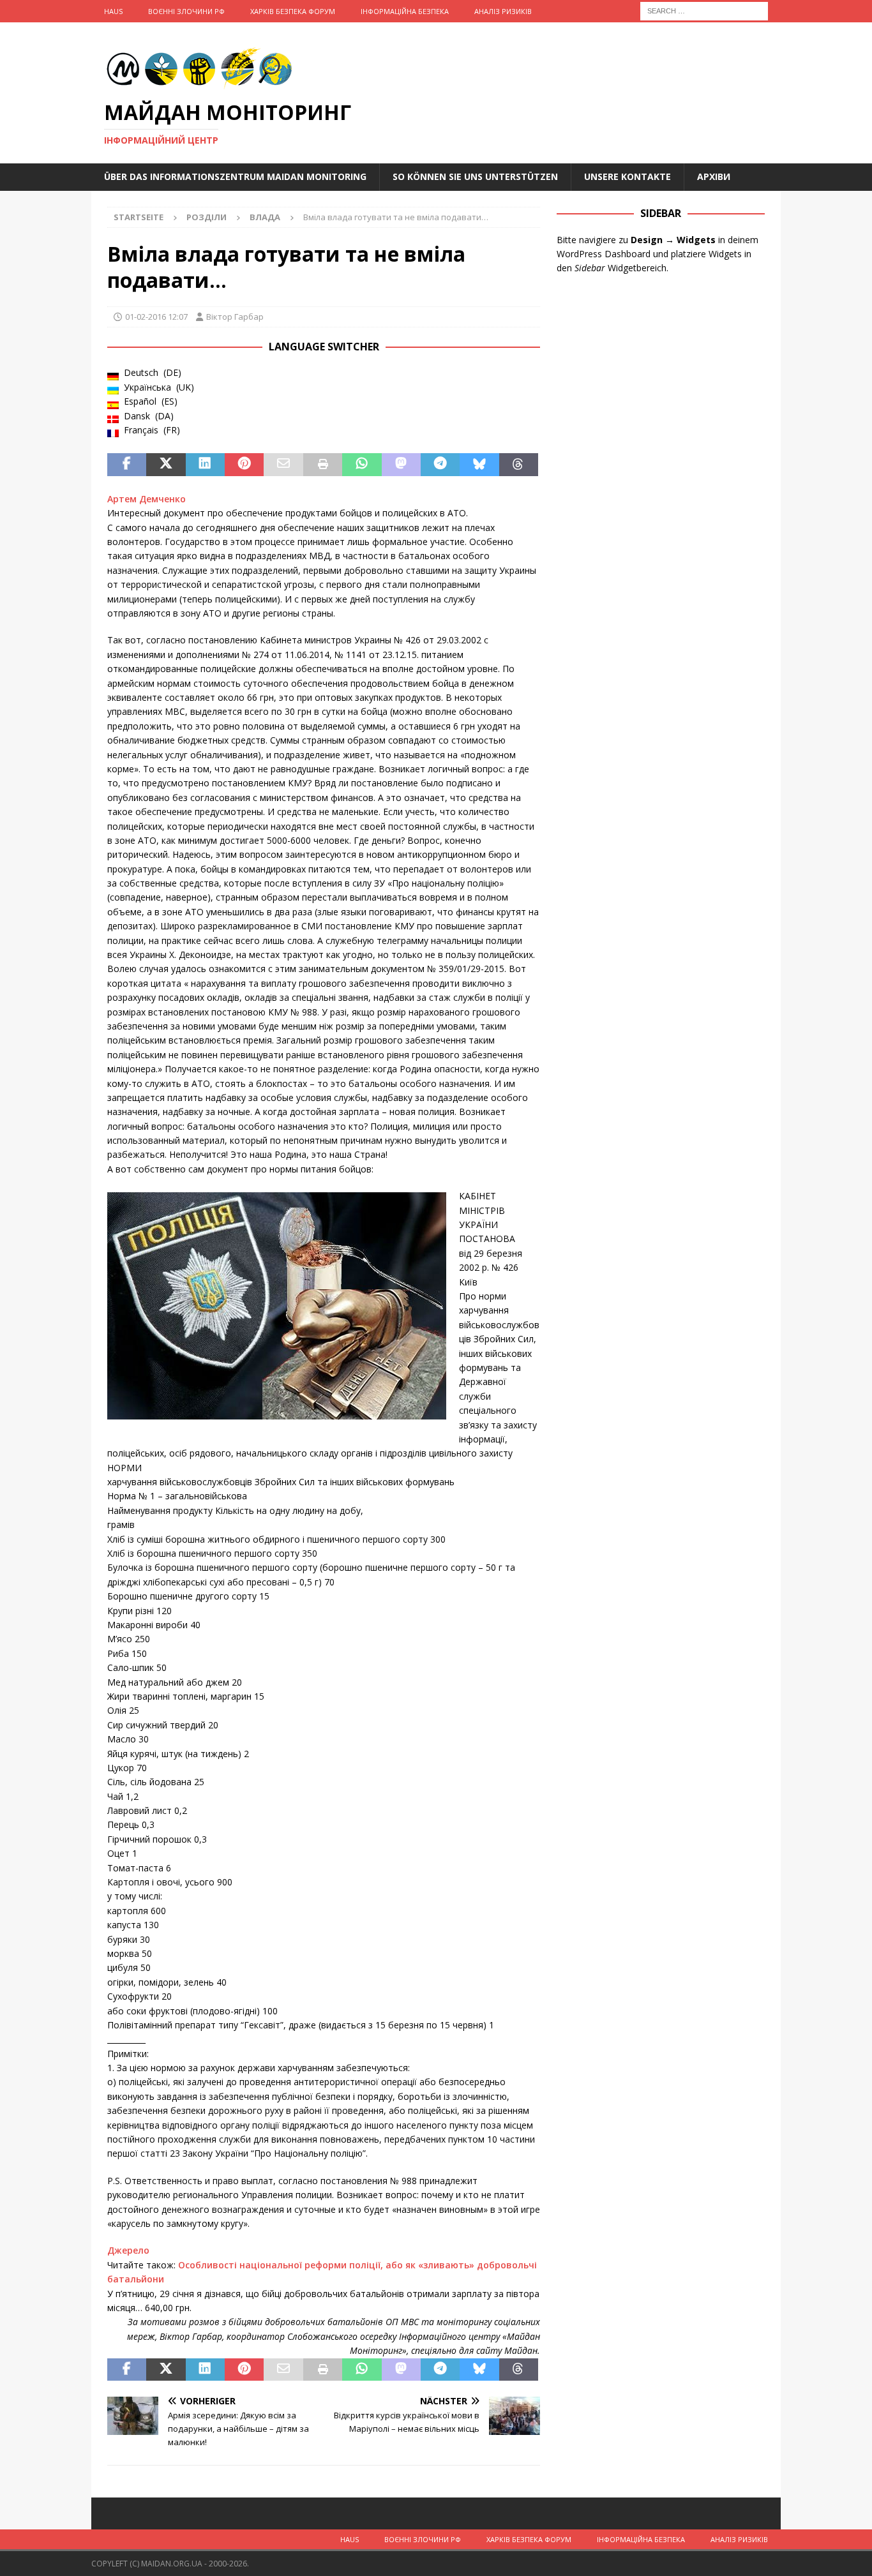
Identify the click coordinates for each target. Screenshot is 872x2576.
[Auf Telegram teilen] (440, 465)
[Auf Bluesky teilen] (479, 465)
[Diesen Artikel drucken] (323, 465)
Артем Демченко (147, 499)
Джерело (128, 2250)
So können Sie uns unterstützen (475, 176)
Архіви (714, 176)
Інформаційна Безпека (405, 11)
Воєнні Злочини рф (186, 11)
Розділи (207, 217)
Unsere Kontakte (628, 176)
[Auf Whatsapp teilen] (362, 465)
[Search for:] (704, 10)
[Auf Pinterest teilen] (244, 465)
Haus (113, 11)
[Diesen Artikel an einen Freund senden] (283, 465)
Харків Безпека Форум (293, 11)
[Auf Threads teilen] (519, 465)
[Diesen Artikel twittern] (166, 465)
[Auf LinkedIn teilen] (205, 465)
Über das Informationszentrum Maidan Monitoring (235, 176)
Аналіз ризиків (503, 11)
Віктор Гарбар (235, 317)
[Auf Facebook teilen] (127, 465)
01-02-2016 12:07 (156, 317)
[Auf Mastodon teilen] (401, 465)
